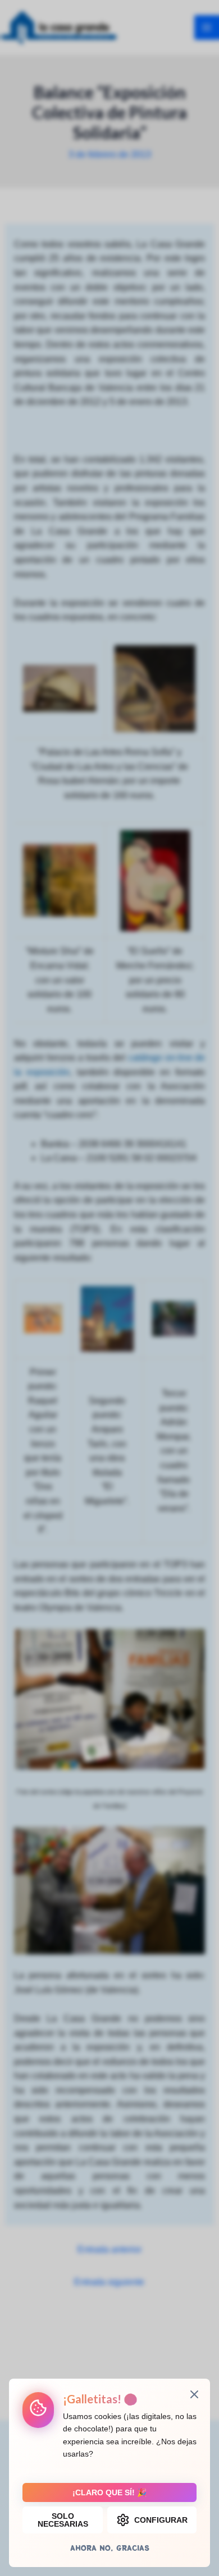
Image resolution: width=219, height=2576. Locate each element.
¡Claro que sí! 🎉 (109, 2492)
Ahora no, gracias (110, 2548)
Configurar (161, 2520)
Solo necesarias (63, 2520)
